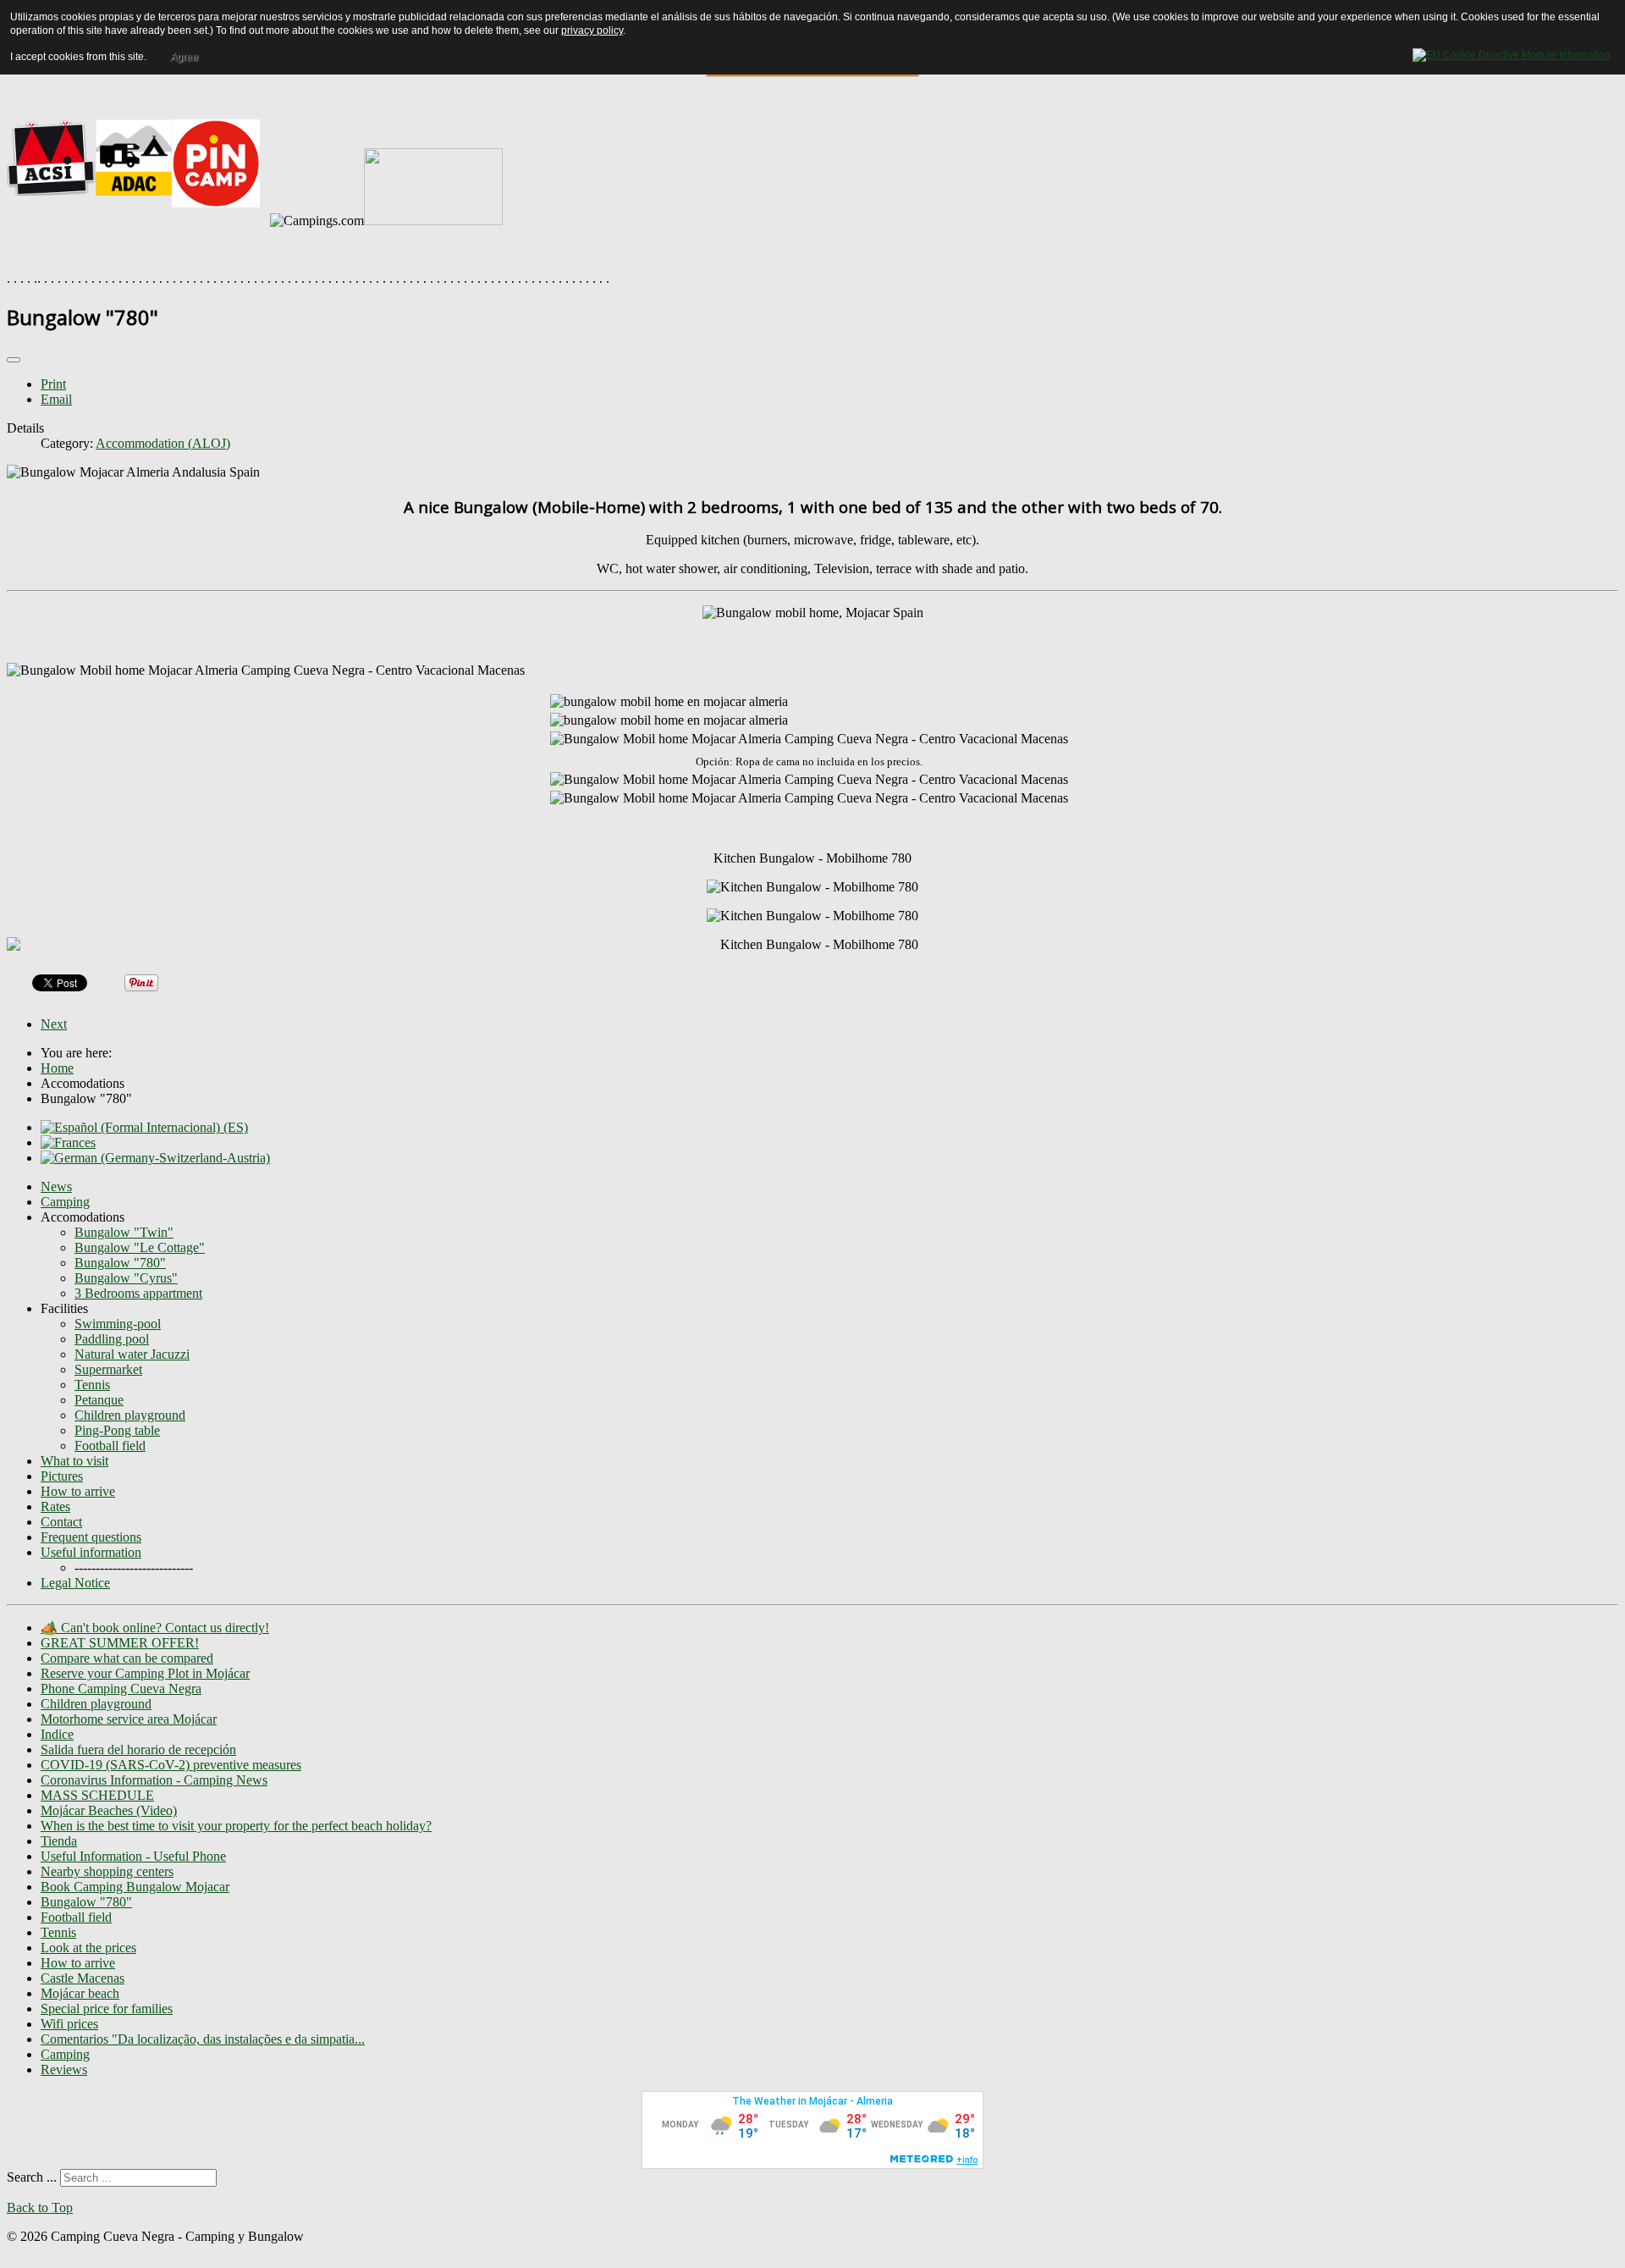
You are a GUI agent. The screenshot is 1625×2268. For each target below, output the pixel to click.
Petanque (99, 1400)
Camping (65, 1202)
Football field (110, 1446)
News (56, 1186)
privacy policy (592, 30)
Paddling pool (112, 1339)
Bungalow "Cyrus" (126, 1278)
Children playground (130, 1415)
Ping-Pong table (117, 1430)
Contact (61, 1522)
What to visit (74, 1461)
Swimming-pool (118, 1324)
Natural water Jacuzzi (132, 1354)
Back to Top (40, 2207)
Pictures (62, 1476)
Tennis (92, 1385)
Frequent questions (91, 1537)
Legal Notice (75, 1583)
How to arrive (78, 1491)
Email (56, 399)
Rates (55, 1506)
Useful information (91, 1552)
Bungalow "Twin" (124, 1232)
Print (53, 384)
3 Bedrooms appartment (138, 1293)
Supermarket (108, 1369)
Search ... (32, 2177)
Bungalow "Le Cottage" (140, 1247)
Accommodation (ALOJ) (163, 443)
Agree (184, 57)
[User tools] (14, 360)
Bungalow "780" (120, 1263)
